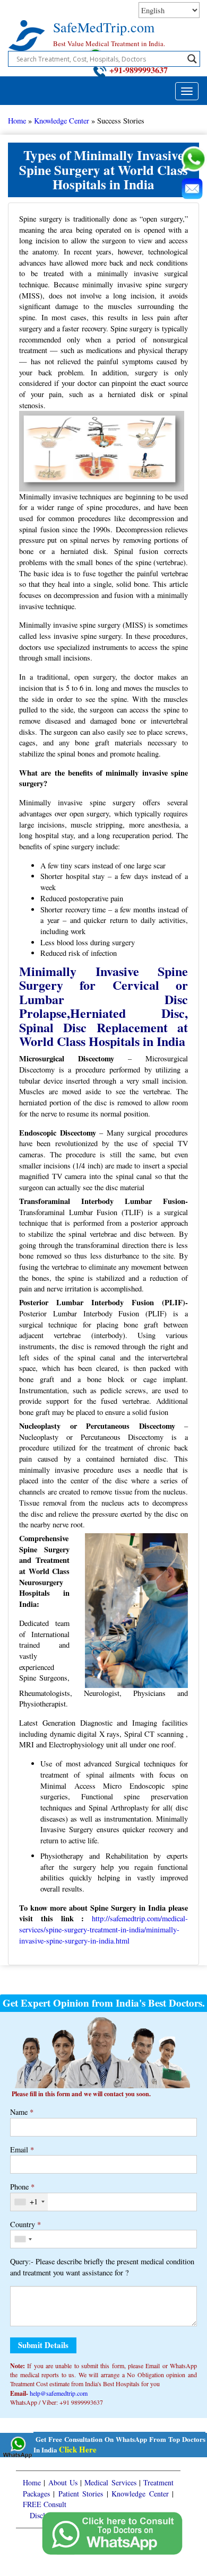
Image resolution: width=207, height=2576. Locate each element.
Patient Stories (81, 2494)
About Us (63, 2482)
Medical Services (110, 2482)
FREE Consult (45, 2504)
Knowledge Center (62, 121)
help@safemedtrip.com (59, 2393)
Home (17, 121)
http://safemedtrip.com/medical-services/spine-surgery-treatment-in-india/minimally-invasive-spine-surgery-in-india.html (103, 1929)
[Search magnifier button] (192, 59)
